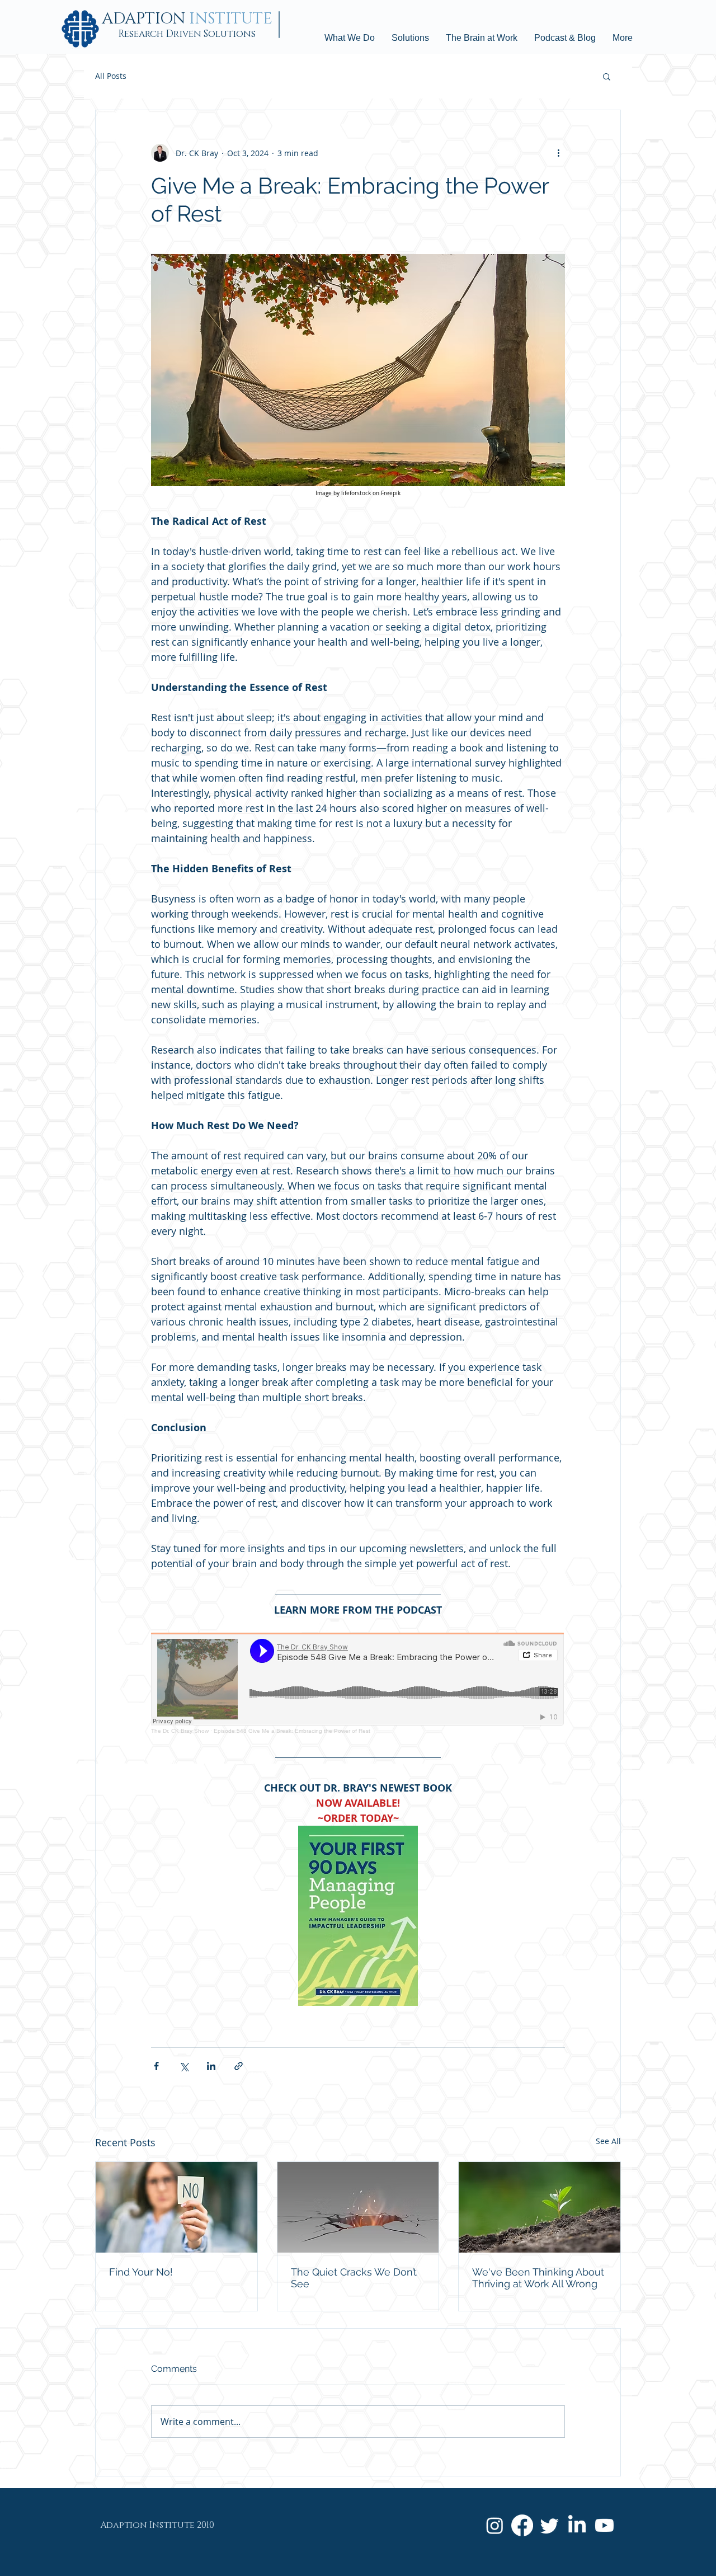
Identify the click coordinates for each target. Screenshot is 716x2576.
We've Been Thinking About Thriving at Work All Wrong (538, 2278)
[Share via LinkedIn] (211, 2066)
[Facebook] (522, 2525)
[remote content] (358, 1683)
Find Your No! (141, 2272)
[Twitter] (550, 2525)
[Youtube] (604, 2525)
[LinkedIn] (577, 2525)
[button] (607, 76)
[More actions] (558, 153)
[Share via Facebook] (156, 2066)
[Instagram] (495, 2525)
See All (608, 2141)
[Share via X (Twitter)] (184, 2066)
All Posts (111, 76)
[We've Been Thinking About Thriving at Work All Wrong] (540, 2207)
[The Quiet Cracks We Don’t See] (358, 2207)
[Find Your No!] (176, 2207)
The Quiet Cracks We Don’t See (354, 2278)
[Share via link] (239, 2066)
